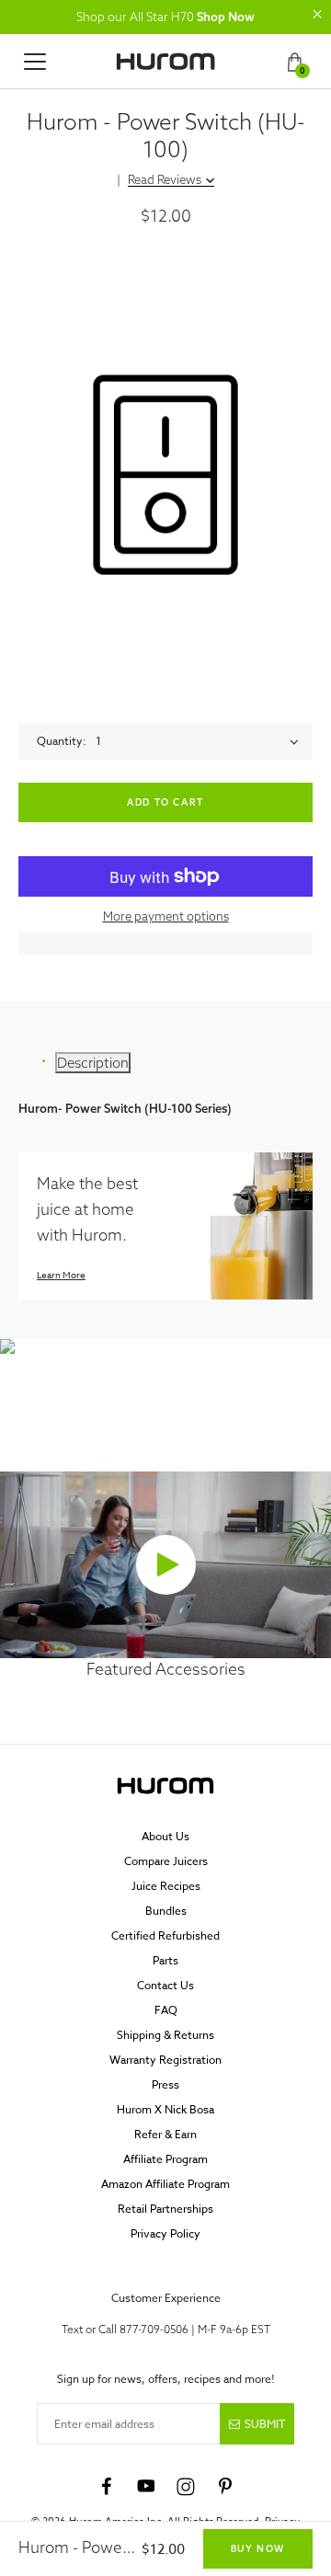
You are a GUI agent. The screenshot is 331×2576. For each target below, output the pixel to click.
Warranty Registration (165, 2060)
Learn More (61, 1275)
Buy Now (258, 2549)
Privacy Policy (165, 2233)
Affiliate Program (165, 2159)
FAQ (166, 2010)
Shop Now (226, 17)
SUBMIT (265, 2424)
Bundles (166, 1911)
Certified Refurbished (165, 1935)
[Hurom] (165, 62)
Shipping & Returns (165, 2035)
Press (165, 2084)
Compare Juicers (166, 1861)
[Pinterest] (225, 2487)
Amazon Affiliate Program (165, 2184)
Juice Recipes (166, 1886)
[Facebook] (107, 2487)
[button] (317, 14)
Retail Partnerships (165, 2209)
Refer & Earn (165, 2134)
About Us (165, 1836)
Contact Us (165, 1985)
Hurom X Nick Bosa (165, 2109)
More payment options (166, 916)
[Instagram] (186, 2487)
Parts (165, 1960)
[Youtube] (146, 2487)
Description (93, 1063)
